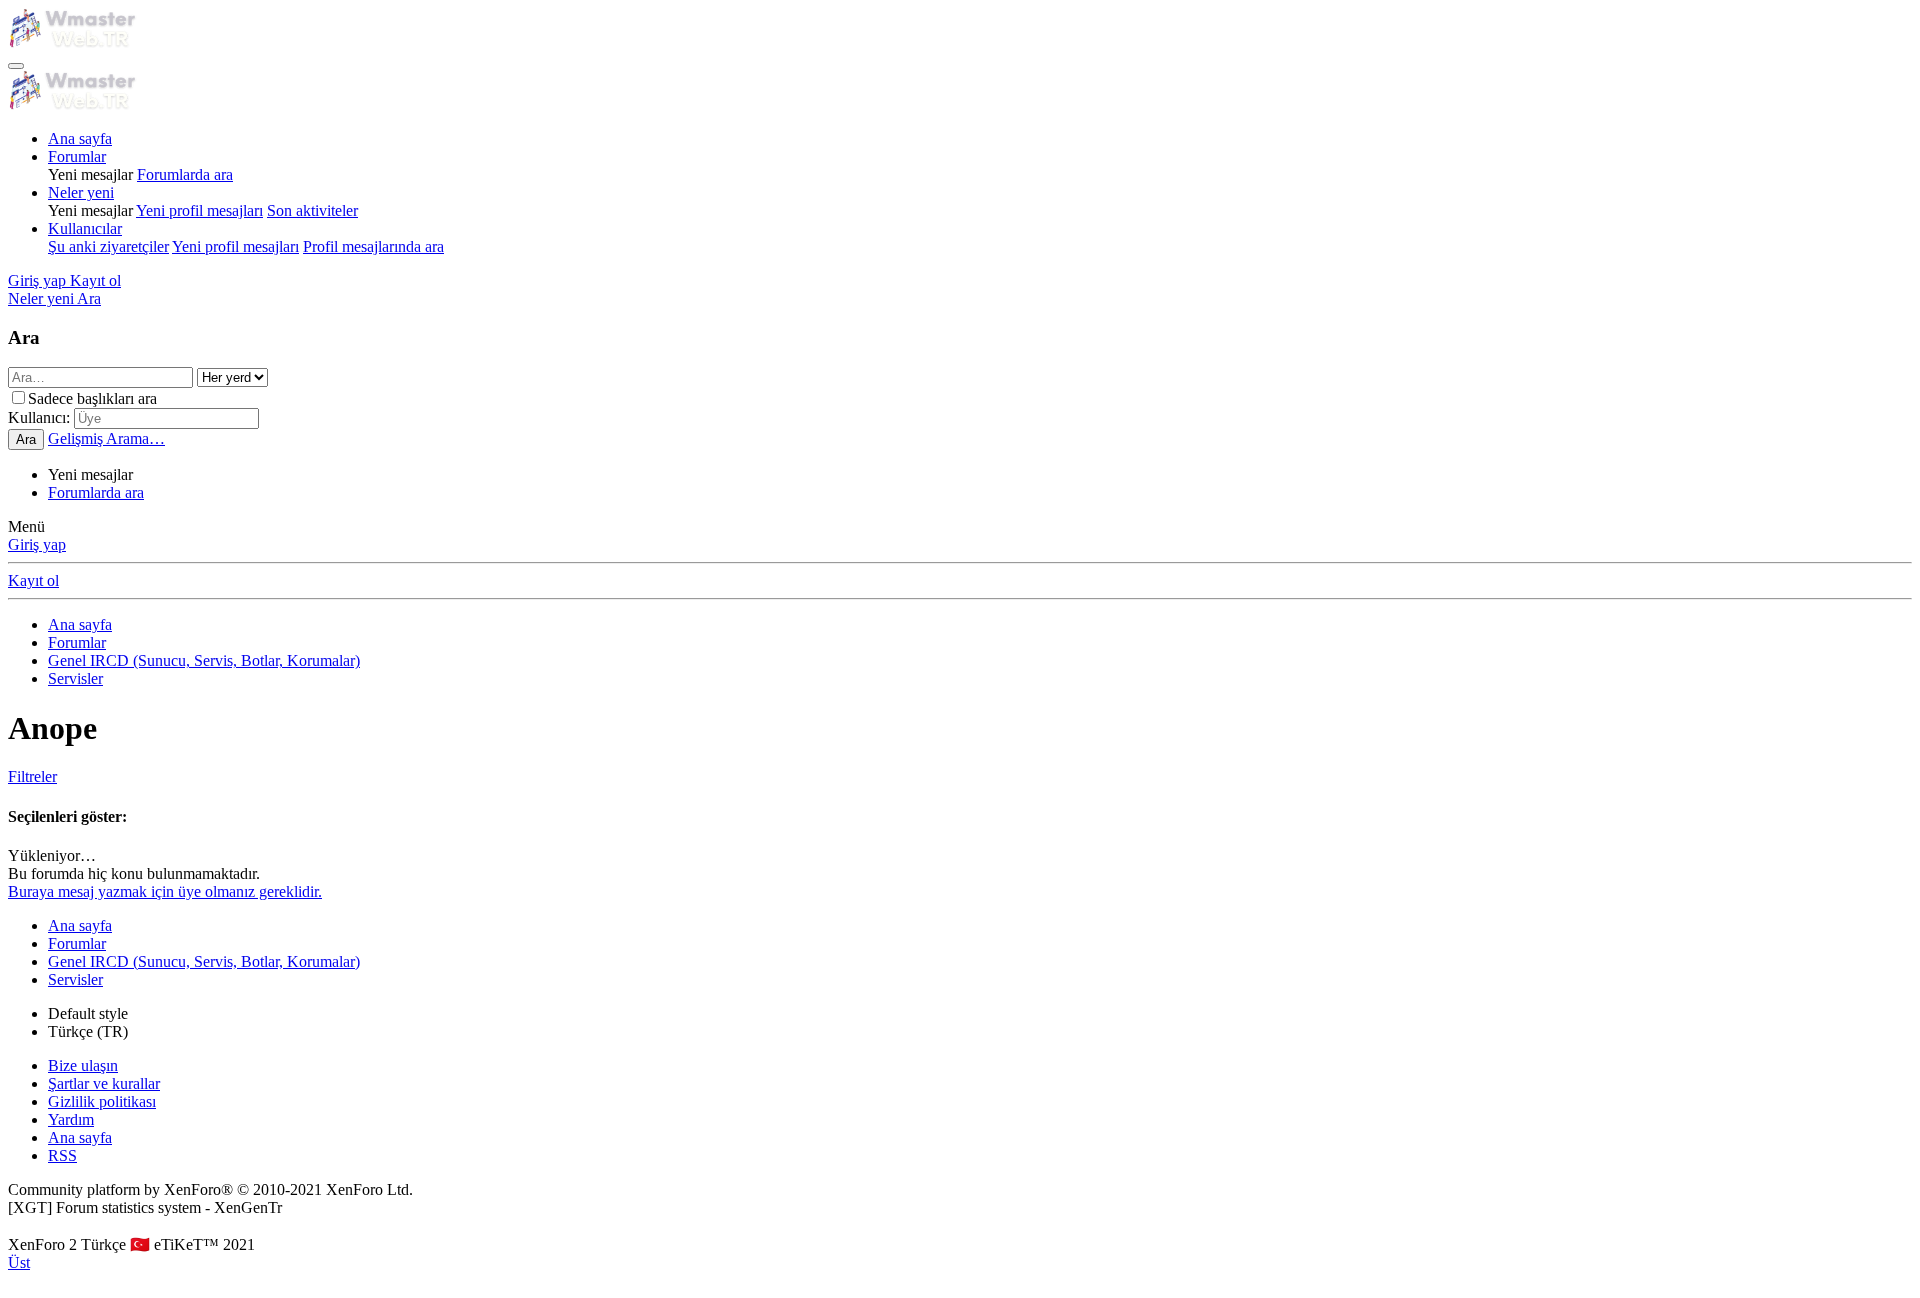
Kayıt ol (33, 580)
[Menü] (16, 66)
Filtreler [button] (32, 776)
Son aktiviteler (312, 210)
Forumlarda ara (185, 174)
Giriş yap (37, 544)
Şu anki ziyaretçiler (108, 246)
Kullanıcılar (85, 228)
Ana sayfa (80, 138)
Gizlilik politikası (102, 1101)
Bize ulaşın (83, 1065)
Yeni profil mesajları (199, 210)
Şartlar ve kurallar (104, 1083)
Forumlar (77, 156)
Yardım (71, 1119)
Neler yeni (81, 192)
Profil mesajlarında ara (373, 246)
